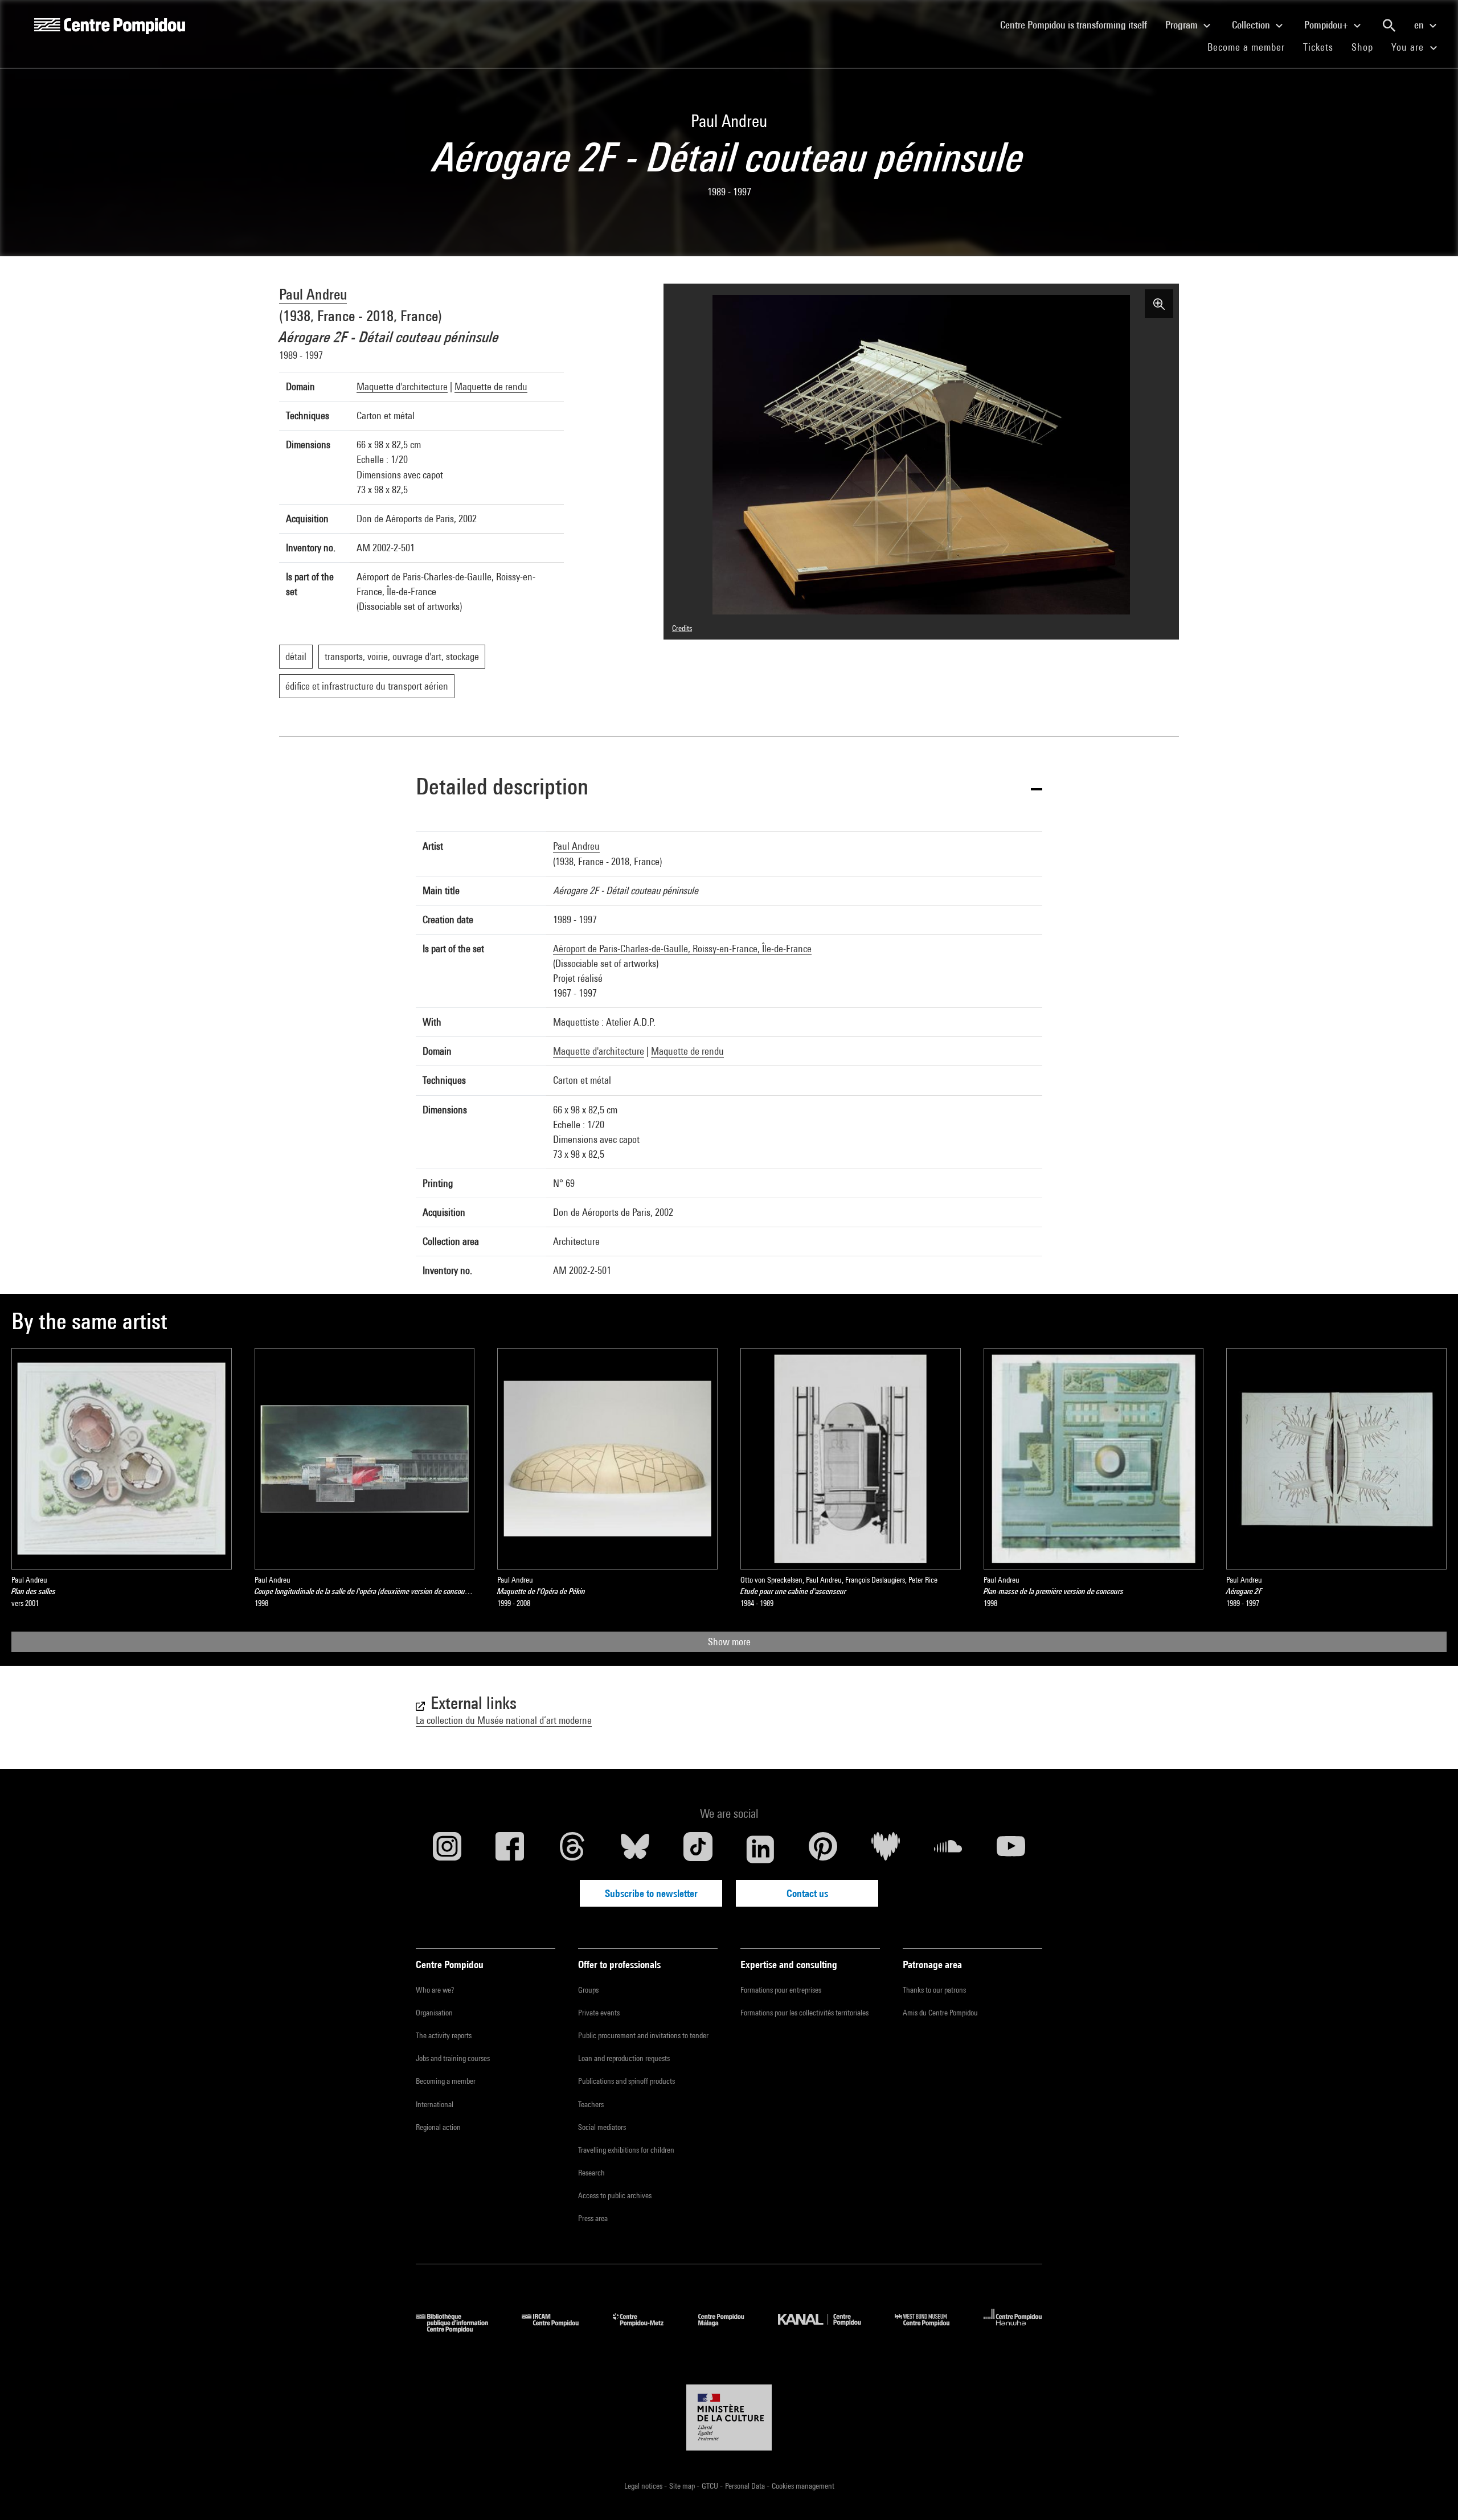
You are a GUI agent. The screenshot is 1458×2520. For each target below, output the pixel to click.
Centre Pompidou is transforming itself (1078, 24)
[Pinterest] (823, 1849)
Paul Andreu (313, 294)
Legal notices (644, 2486)
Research (591, 2173)
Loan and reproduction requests (624, 2058)
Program (1183, 25)
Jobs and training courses (453, 2058)
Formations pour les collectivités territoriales (804, 2013)
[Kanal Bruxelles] (828, 2329)
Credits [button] (682, 628)
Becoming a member (446, 2081)
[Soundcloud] (948, 1849)
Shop (1367, 47)
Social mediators (602, 2127)
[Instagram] (447, 1849)
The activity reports (444, 2035)
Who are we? (435, 1990)
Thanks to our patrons (934, 1990)
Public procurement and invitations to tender (643, 2035)
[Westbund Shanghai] (931, 2329)
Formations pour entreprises (781, 1990)
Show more (729, 1642)
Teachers (591, 2104)
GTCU (711, 2486)
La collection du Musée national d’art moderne (504, 1720)
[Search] (1389, 26)
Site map (683, 2486)
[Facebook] (510, 1849)
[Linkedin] (760, 1849)
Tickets (1318, 47)
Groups (588, 1990)
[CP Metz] (647, 2329)
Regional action (438, 2127)
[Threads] (572, 1849)
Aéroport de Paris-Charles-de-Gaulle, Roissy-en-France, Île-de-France (682, 948)
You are (1409, 47)
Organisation (434, 2013)
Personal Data (746, 2486)
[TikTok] (698, 1849)
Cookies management (803, 2486)
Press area (593, 2218)
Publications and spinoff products (626, 2081)
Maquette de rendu (491, 386)
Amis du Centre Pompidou (940, 2013)
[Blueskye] (635, 1849)
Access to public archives (615, 2195)
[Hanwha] (1013, 2329)
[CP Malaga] (730, 2329)
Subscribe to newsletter (651, 1893)
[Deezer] (886, 1849)
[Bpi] (460, 2329)
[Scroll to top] (1431, 2493)
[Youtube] (1011, 1849)
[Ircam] (559, 2329)
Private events (599, 2013)
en (1420, 25)
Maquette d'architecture (402, 386)
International (435, 2104)
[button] (729, 788)
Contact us (807, 1893)
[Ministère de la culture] (729, 2417)
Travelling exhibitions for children (626, 2150)
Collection (1252, 25)
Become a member (1251, 47)
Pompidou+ (1327, 25)
